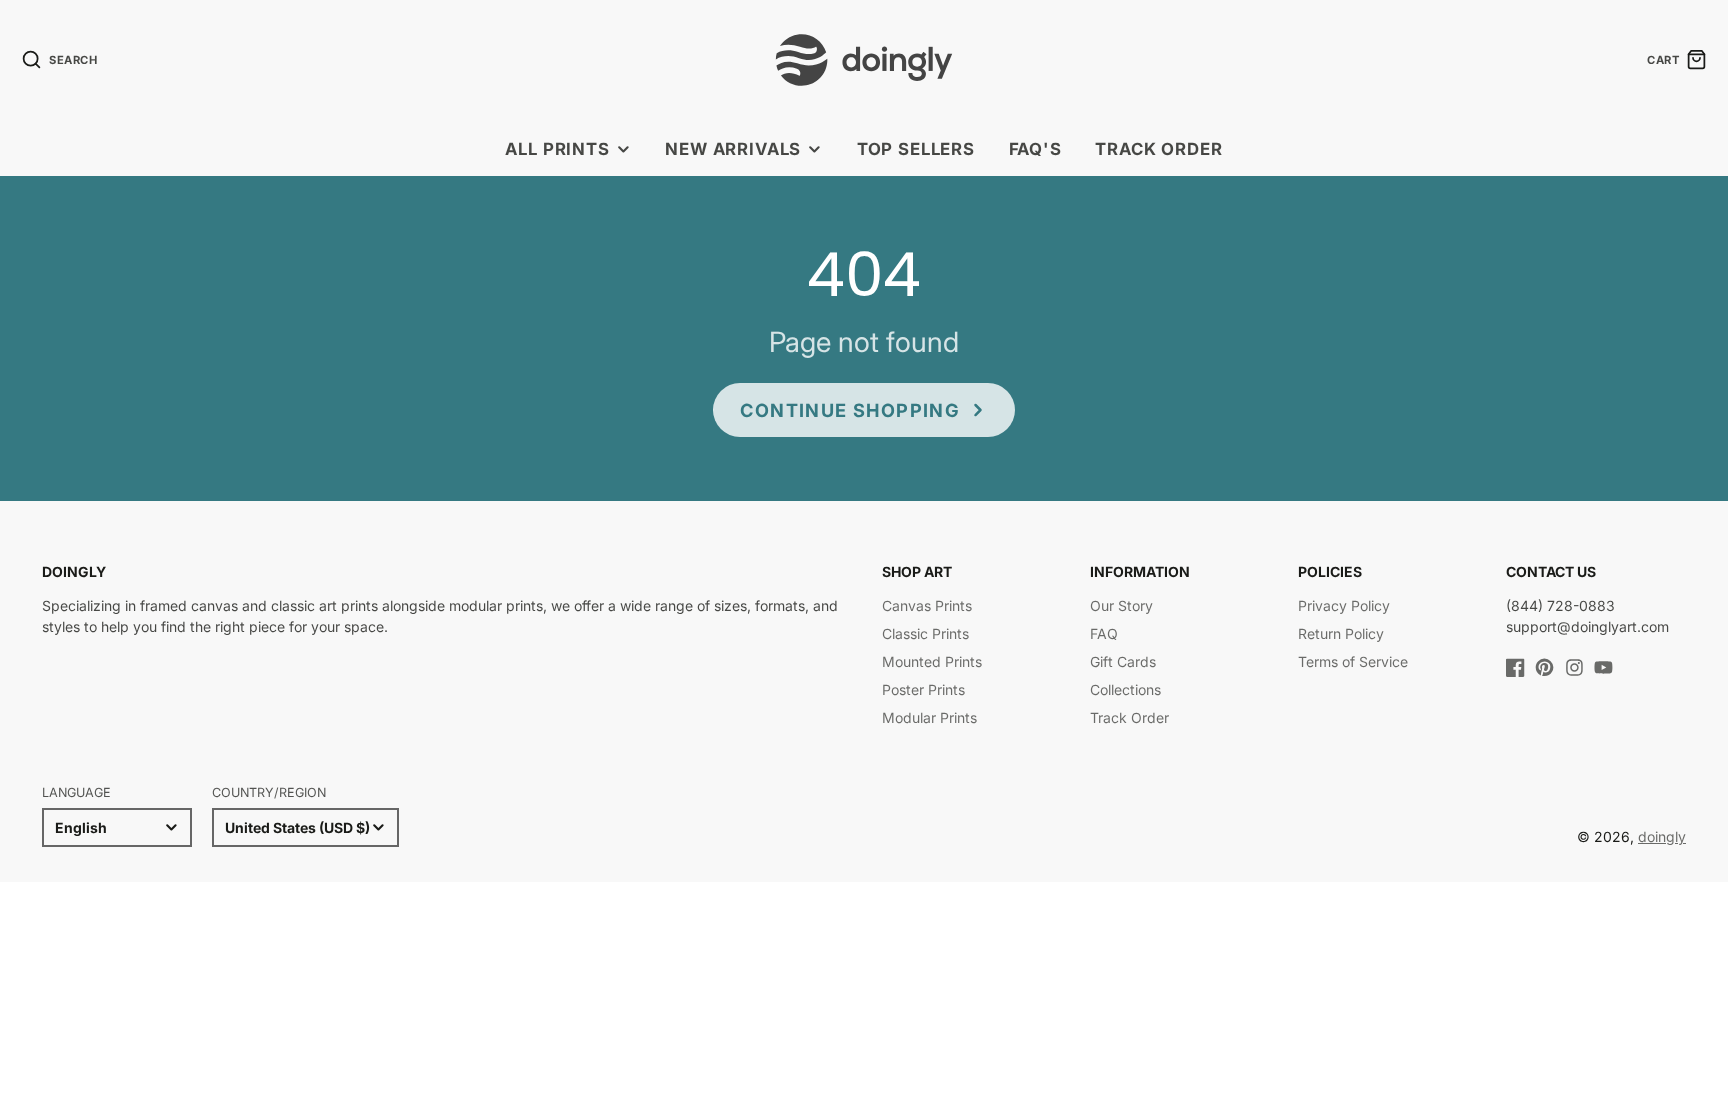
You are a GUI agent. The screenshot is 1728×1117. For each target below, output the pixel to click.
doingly (1662, 836)
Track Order (1158, 149)
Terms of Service (1353, 661)
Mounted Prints (932, 661)
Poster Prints (923, 689)
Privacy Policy (1344, 605)
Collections (1125, 689)
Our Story (1121, 605)
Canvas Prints (927, 605)
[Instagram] (1574, 667)
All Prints (557, 149)
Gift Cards (1123, 661)
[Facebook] (1515, 667)
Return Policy (1341, 633)
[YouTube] (1603, 667)
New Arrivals (733, 149)
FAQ (1104, 633)
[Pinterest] (1544, 667)
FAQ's (1035, 149)
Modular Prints (929, 717)
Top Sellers (916, 149)
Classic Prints (925, 633)
